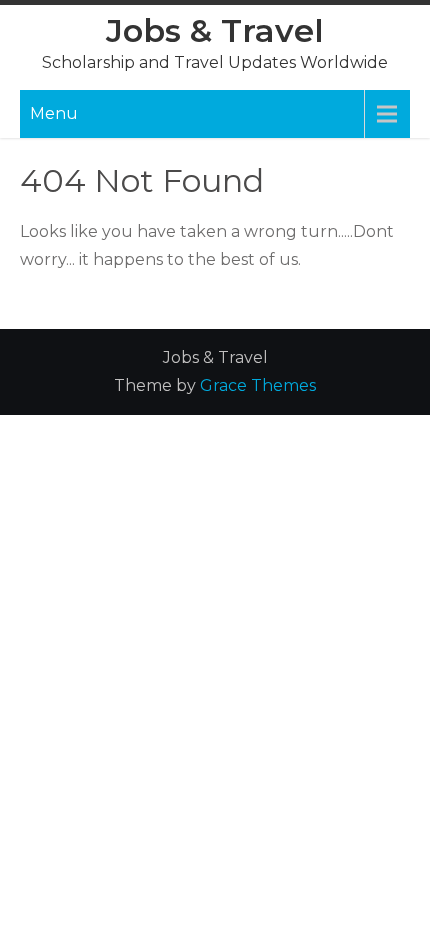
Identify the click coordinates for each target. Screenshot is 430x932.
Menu (54, 113)
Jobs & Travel (215, 30)
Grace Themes (258, 385)
